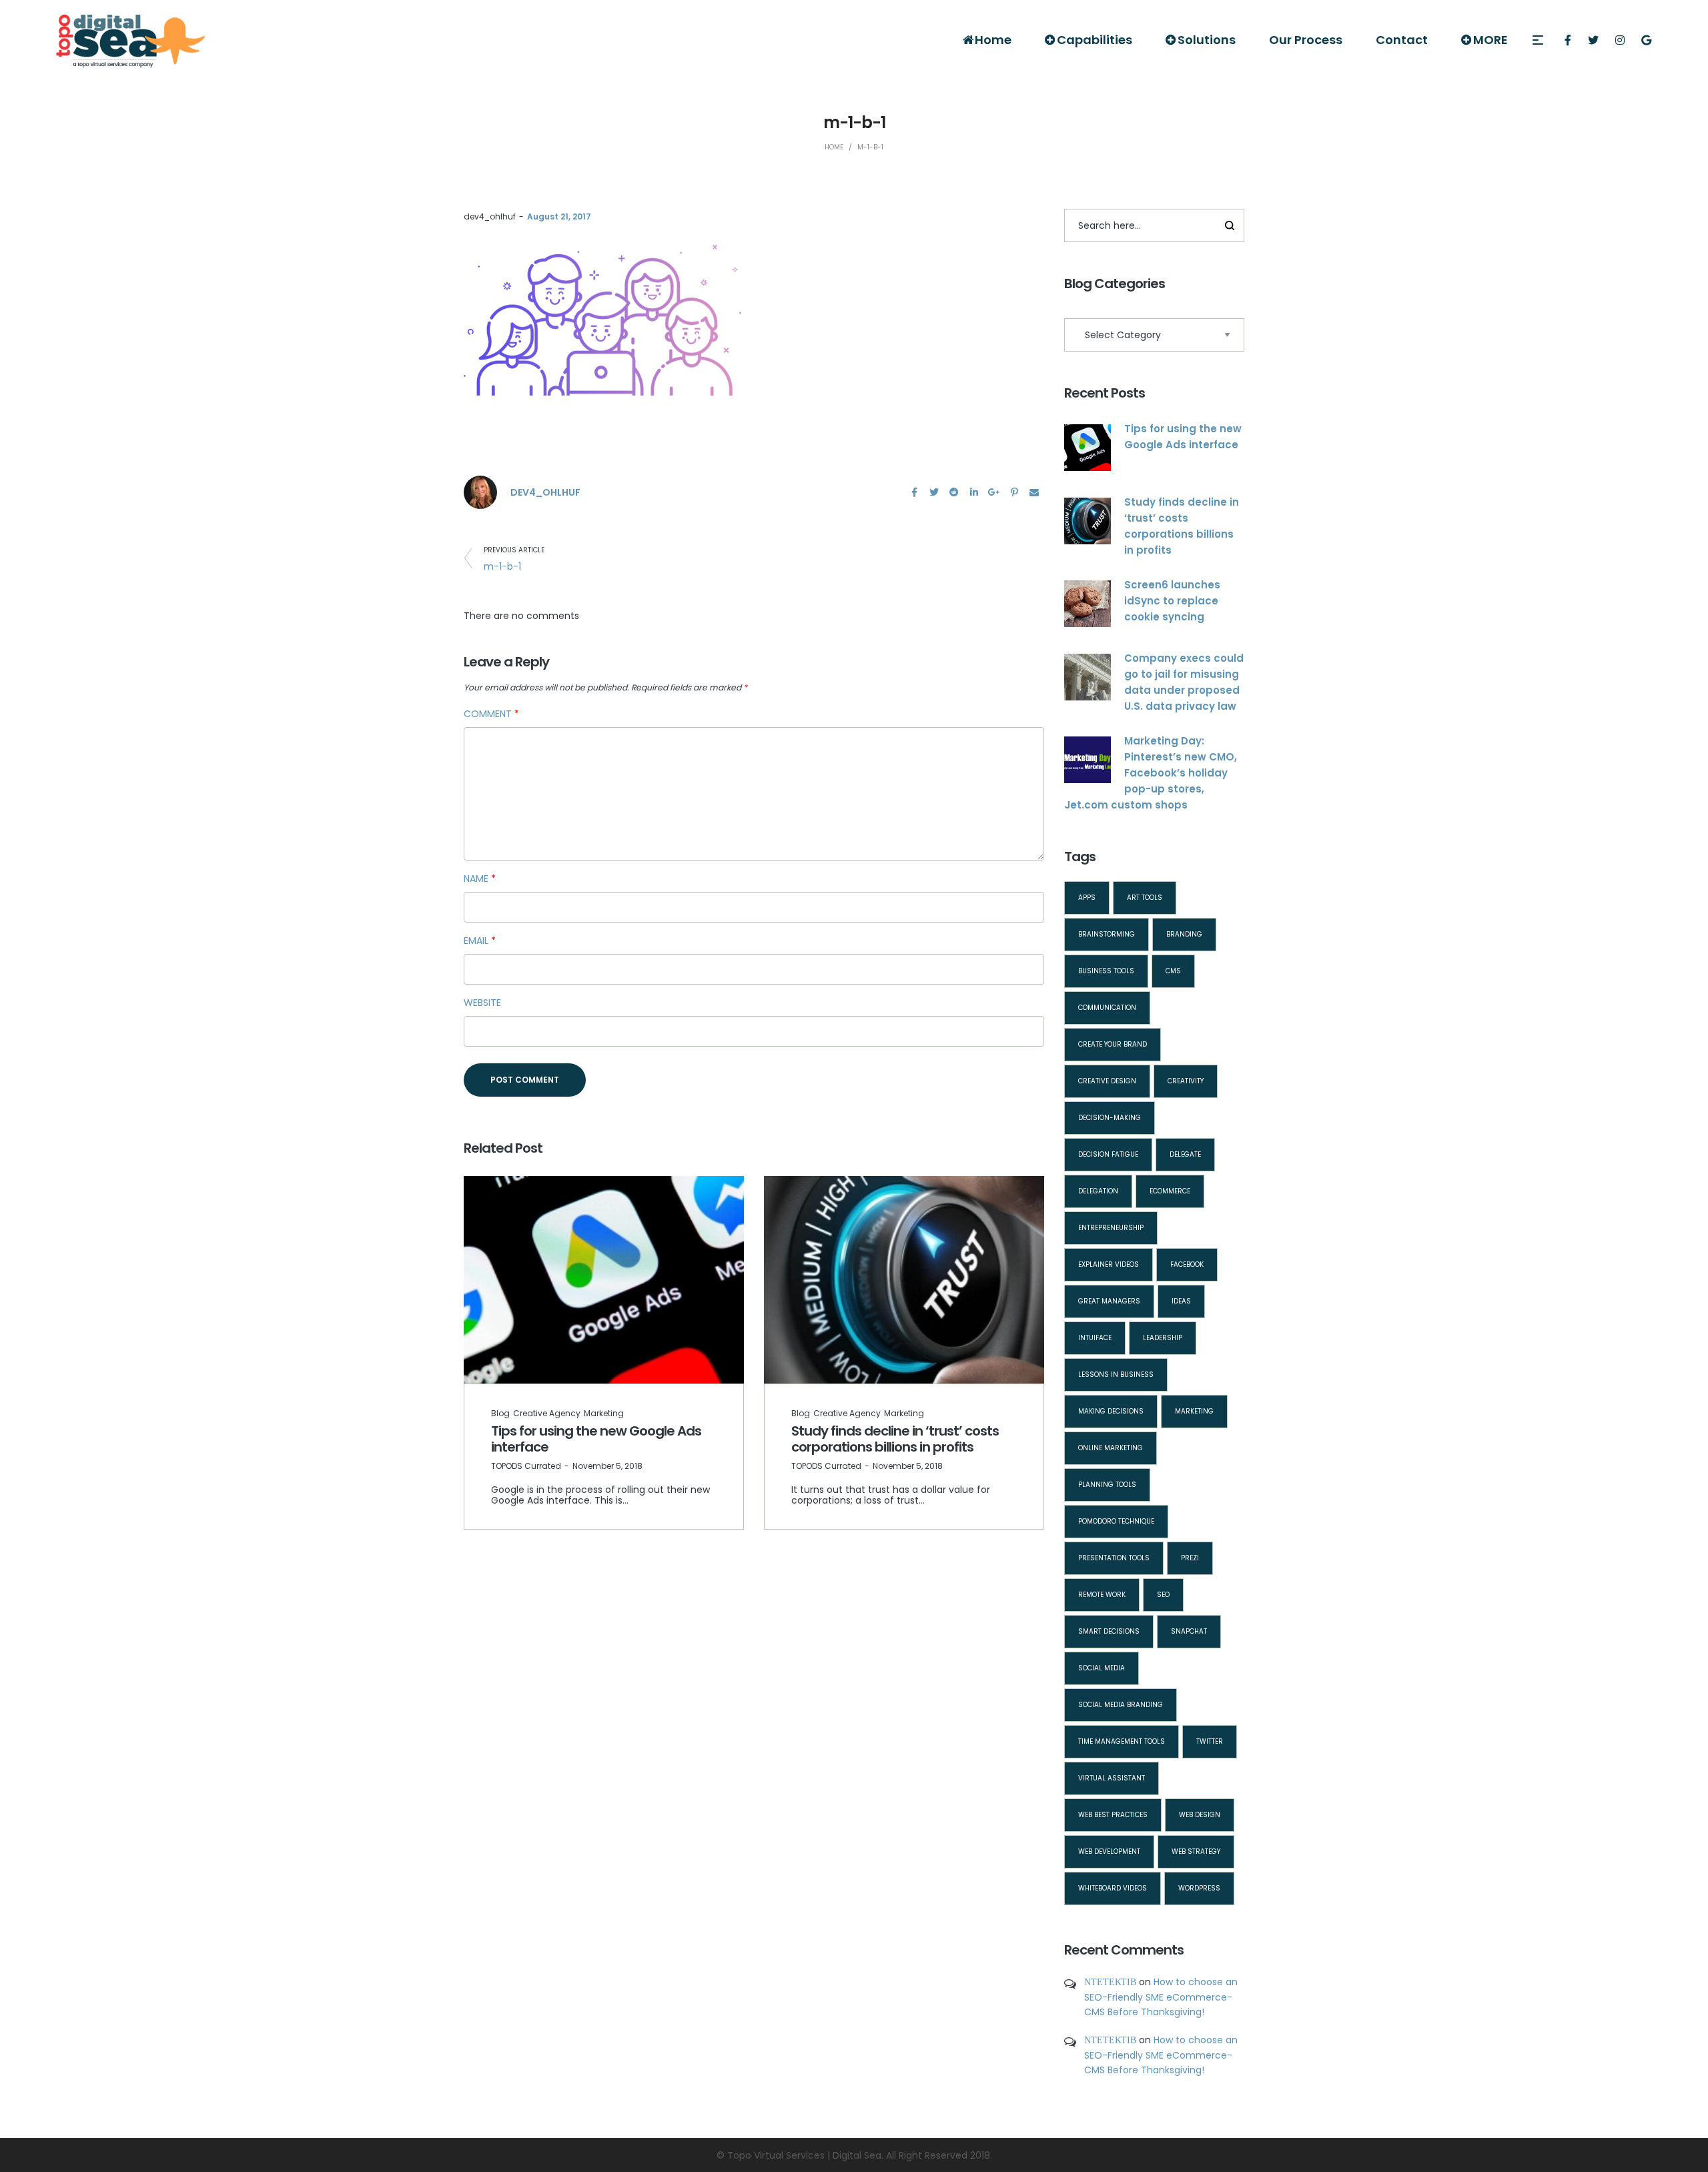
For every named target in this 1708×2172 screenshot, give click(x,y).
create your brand (1113, 1044)
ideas (1181, 1301)
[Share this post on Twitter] (934, 492)
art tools (1145, 898)
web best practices (1113, 1815)
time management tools (1122, 1741)
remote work (1102, 1595)
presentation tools (1114, 1558)
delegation (1098, 1191)
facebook (1187, 1264)
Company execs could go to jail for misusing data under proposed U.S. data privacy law (1184, 682)
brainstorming (1107, 934)
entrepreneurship (1111, 1228)
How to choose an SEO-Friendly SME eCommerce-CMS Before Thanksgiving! (1161, 1997)
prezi (1190, 1558)
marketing (1194, 1411)
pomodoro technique (1116, 1521)
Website (482, 1003)
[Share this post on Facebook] (914, 492)
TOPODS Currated (526, 1466)
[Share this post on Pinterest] (1014, 492)
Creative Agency (547, 1413)
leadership (1163, 1338)
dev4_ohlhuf (490, 216)
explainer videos (1109, 1264)
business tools (1106, 971)
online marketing (1111, 1448)
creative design (1107, 1081)
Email (480, 941)
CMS (1173, 971)
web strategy (1196, 1851)
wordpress (1199, 1888)
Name (480, 879)
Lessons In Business (1116, 1375)
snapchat (1189, 1631)
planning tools (1107, 1485)
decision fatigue (1108, 1154)
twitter (1210, 1741)
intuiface (1095, 1338)
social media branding (1121, 1705)
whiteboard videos (1113, 1888)
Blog (500, 1413)
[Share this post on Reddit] (954, 492)
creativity (1186, 1081)
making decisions (1111, 1411)
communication (1107, 1008)
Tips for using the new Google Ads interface (596, 1439)
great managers (1109, 1301)
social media (1102, 1668)
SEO (1163, 1595)
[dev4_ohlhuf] (480, 492)
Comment (491, 714)
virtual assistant (1112, 1778)
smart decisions (1109, 1631)
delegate (1185, 1154)
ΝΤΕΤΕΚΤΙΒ (1110, 1982)
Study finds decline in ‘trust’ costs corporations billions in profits (895, 1439)
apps (1087, 898)
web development (1109, 1851)
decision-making (1110, 1118)
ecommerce (1170, 1191)
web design (1200, 1815)
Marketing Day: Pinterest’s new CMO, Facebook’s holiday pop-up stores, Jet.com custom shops (1151, 773)
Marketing (604, 1413)
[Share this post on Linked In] (974, 492)
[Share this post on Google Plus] (994, 492)
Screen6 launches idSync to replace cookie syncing (1172, 601)
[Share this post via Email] (1034, 492)
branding (1184, 934)
